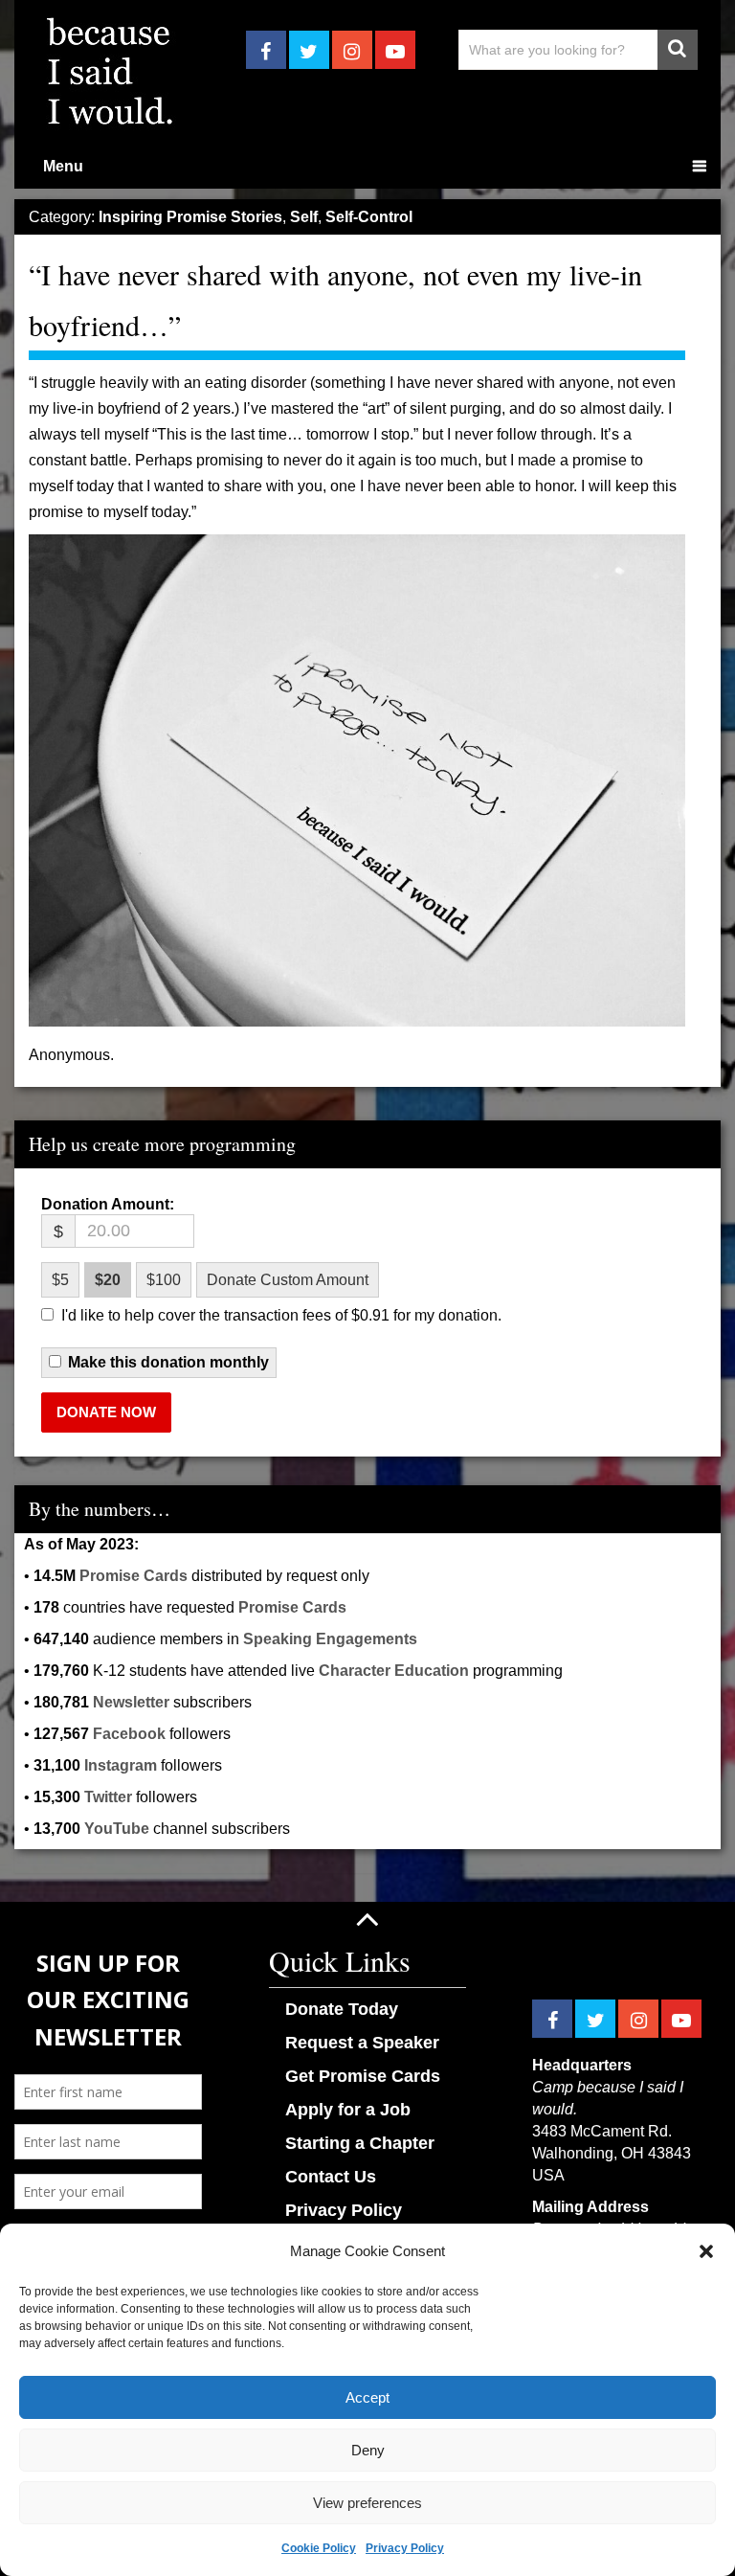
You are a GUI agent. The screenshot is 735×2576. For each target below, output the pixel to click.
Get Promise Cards (363, 2076)
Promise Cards (134, 1576)
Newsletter (131, 1702)
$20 (108, 1280)
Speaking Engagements (330, 1639)
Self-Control (369, 217)
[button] (706, 2251)
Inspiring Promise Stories (190, 217)
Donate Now (106, 1412)
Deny (368, 2450)
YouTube (117, 1829)
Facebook (129, 1734)
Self (304, 217)
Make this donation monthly (168, 1363)
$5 (60, 1280)
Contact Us (331, 2177)
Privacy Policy (405, 2548)
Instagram (121, 1765)
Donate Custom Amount (288, 1280)
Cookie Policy (319, 2548)
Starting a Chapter (360, 2143)
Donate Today (342, 2009)
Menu (63, 166)
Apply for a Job (348, 2110)
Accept (367, 2397)
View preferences (367, 2503)
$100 (164, 1280)
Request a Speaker (362, 2043)
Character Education (394, 1671)
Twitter (108, 1797)
